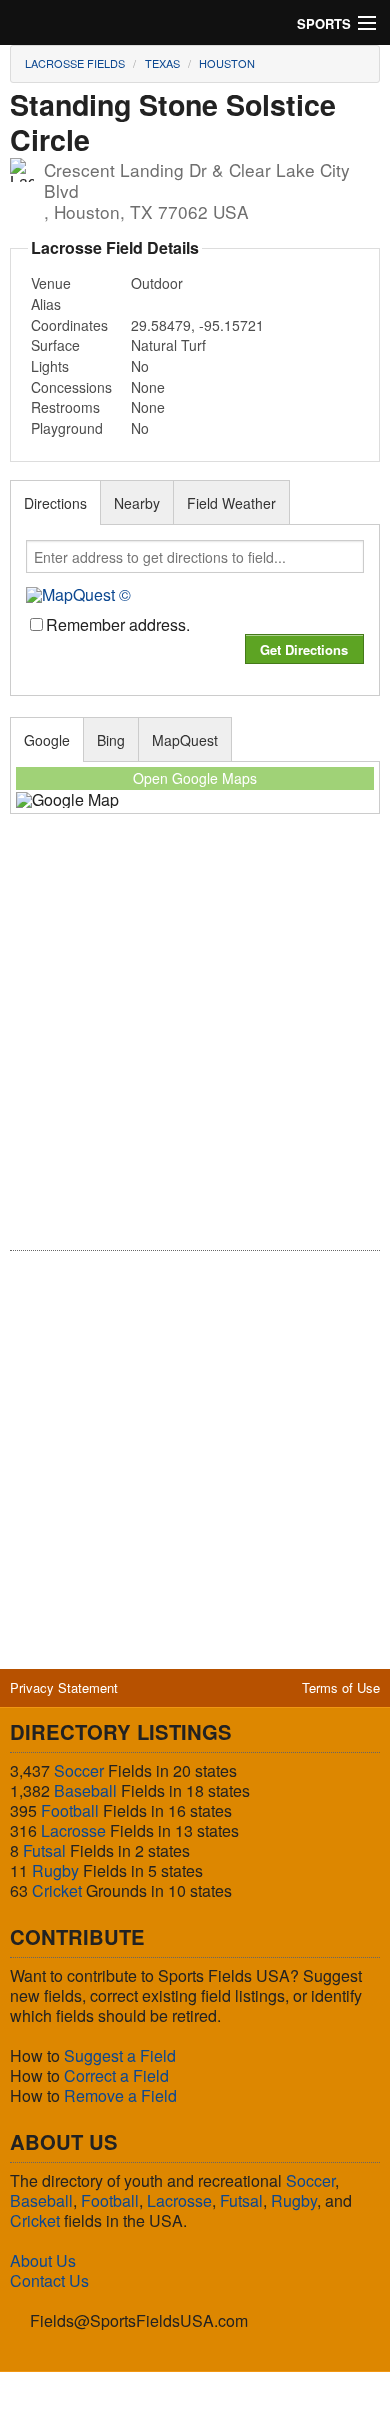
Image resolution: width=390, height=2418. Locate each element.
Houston (227, 63)
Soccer (79, 1770)
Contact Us (49, 2280)
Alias (46, 304)
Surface (55, 345)
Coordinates (69, 325)
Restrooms (65, 407)
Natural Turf (168, 345)
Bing (111, 740)
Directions (55, 503)
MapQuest (185, 740)
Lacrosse (73, 1830)
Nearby (137, 503)
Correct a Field (116, 2075)
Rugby (55, 1870)
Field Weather (231, 503)
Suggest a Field (120, 2055)
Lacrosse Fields (75, 63)
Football (70, 1810)
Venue (51, 283)
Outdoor (157, 283)
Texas (162, 63)
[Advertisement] (195, 1046)
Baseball (85, 1790)
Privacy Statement (64, 1687)
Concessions (71, 387)
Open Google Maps (195, 778)
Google (47, 740)
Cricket (57, 1890)
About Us (43, 2260)
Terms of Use (341, 1687)
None (148, 387)
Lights (50, 366)
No (140, 366)
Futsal (44, 1850)
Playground (67, 428)
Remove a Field (120, 2095)
